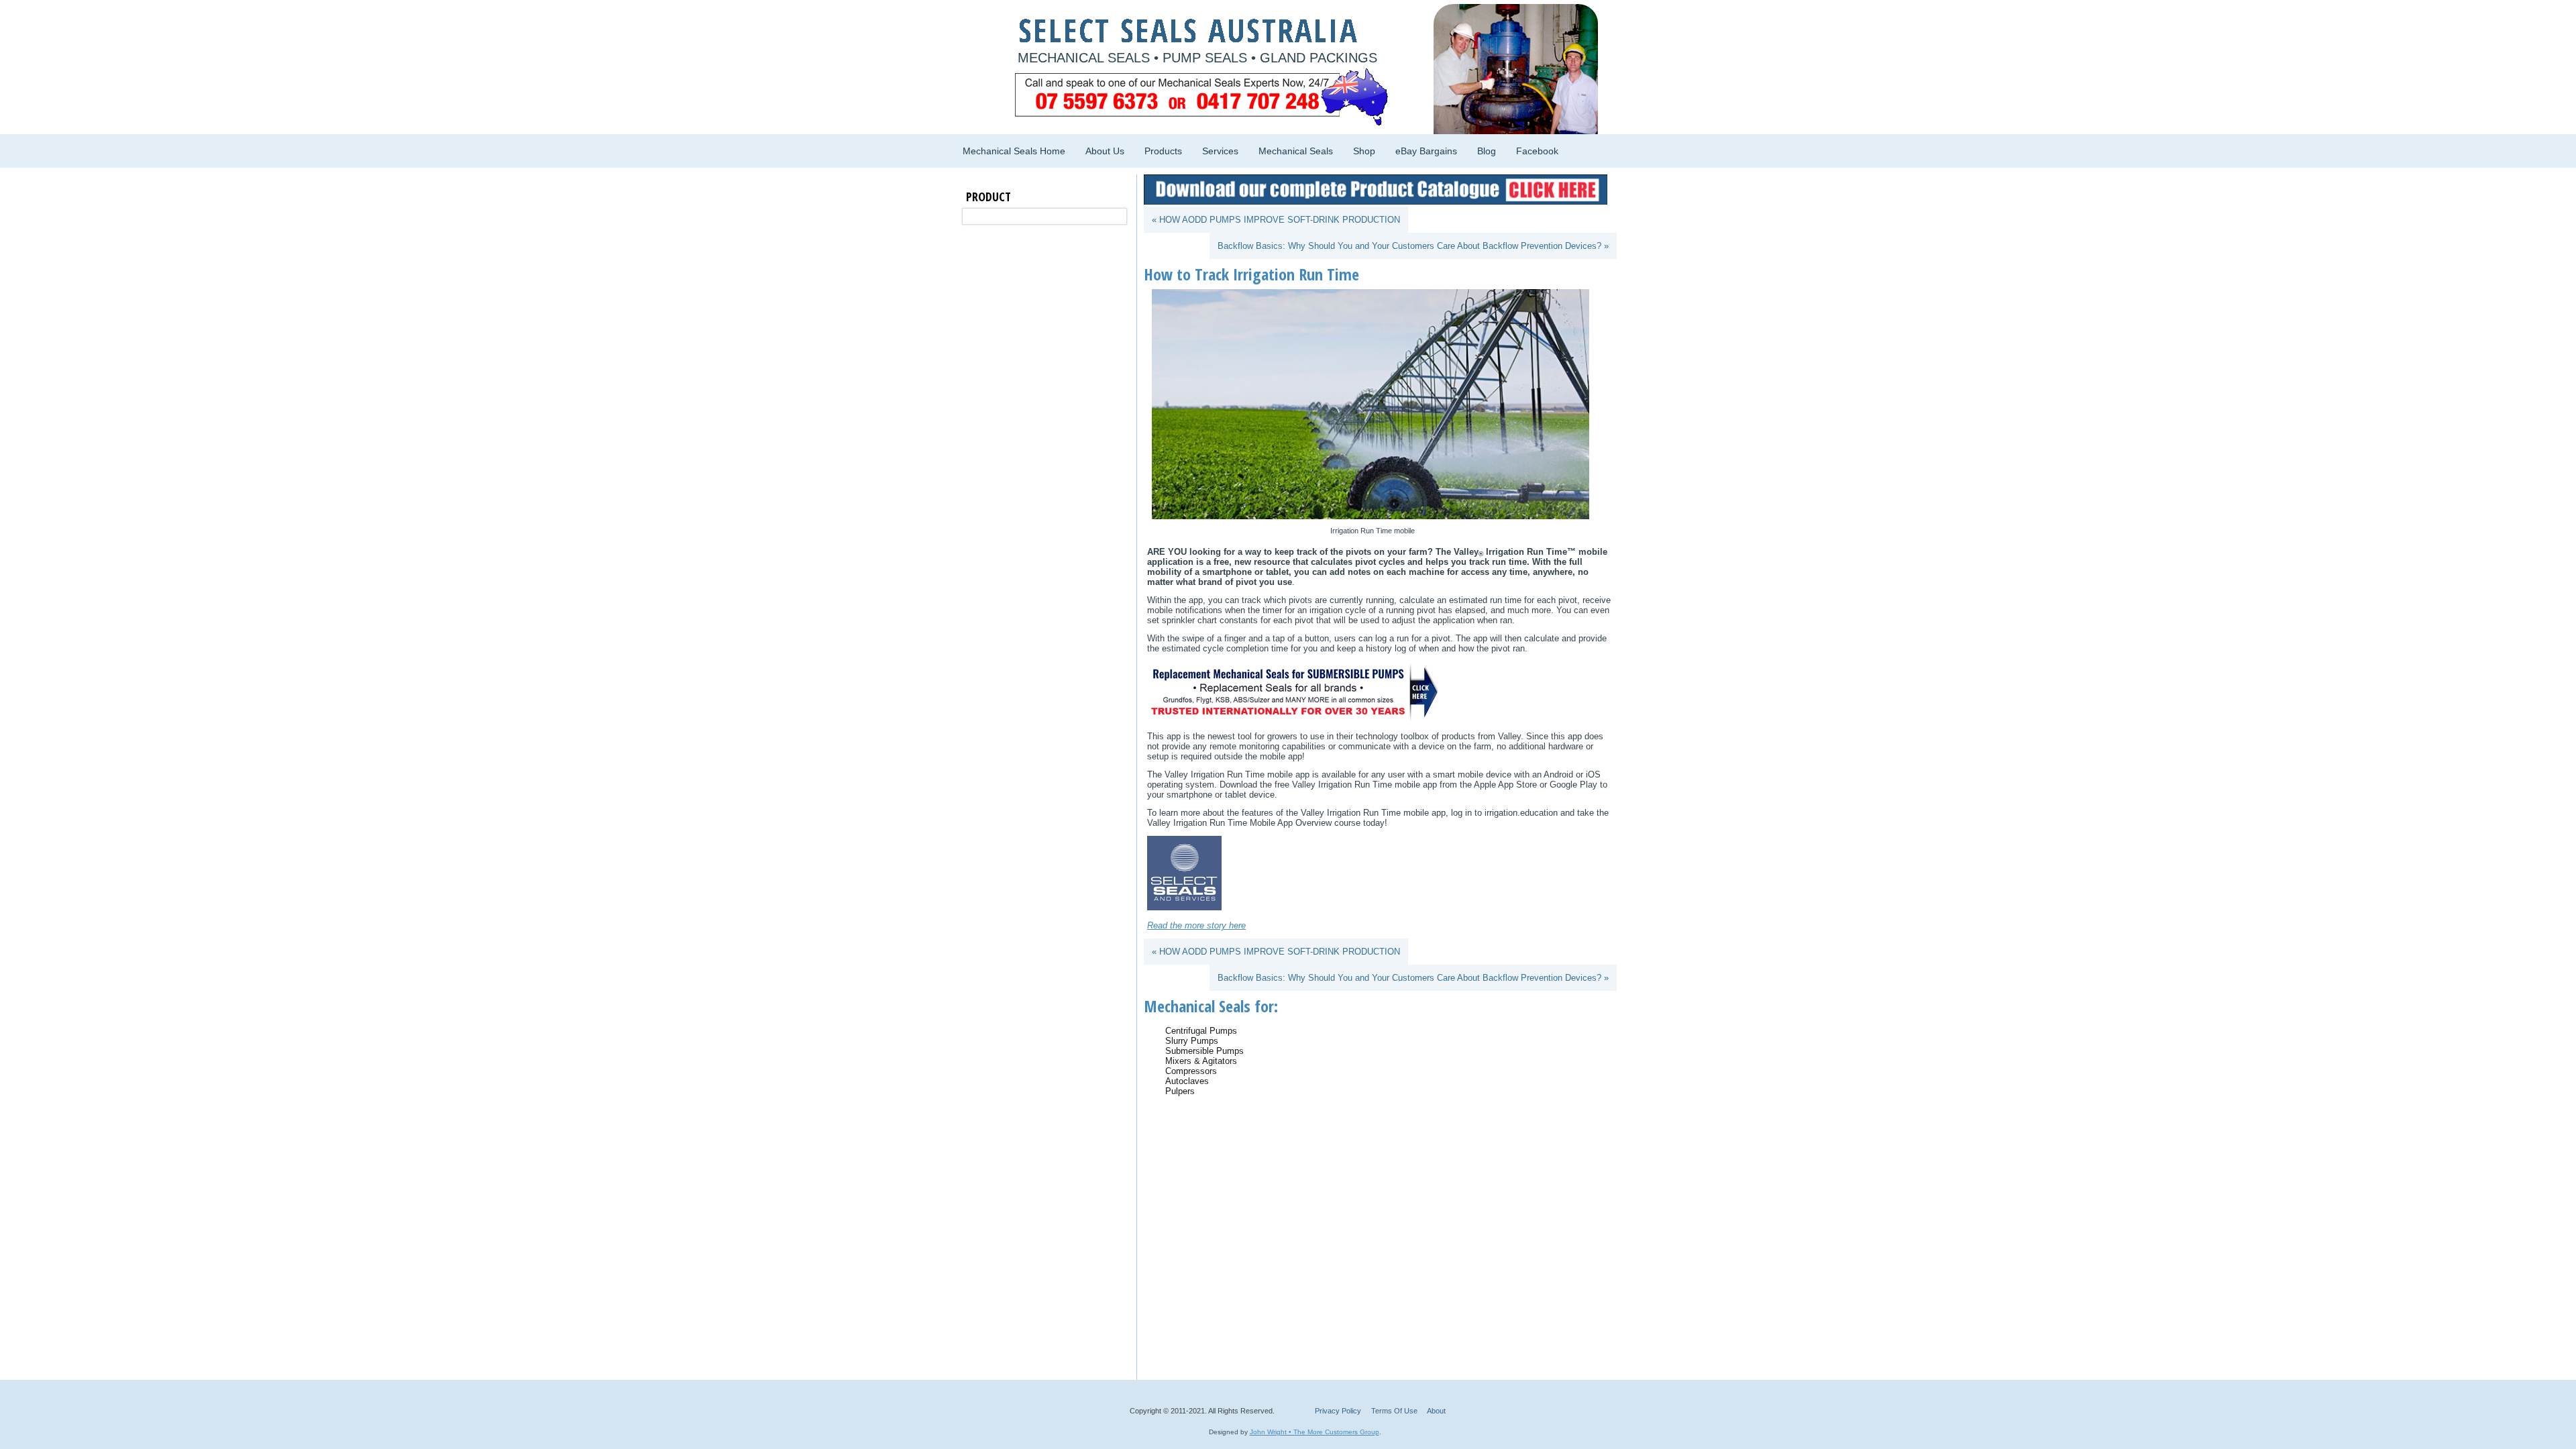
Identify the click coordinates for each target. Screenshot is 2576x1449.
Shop (1364, 151)
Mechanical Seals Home (1014, 151)
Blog (1487, 151)
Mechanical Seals (1296, 151)
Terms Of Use (1394, 1411)
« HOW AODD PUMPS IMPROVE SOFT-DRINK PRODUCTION (1276, 220)
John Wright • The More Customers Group (1314, 1432)
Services (1220, 151)
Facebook (1537, 151)
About (1436, 1411)
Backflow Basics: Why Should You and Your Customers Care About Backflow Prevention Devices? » (1413, 246)
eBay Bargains (1426, 151)
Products (1163, 151)
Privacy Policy (1338, 1411)
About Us (1105, 151)
